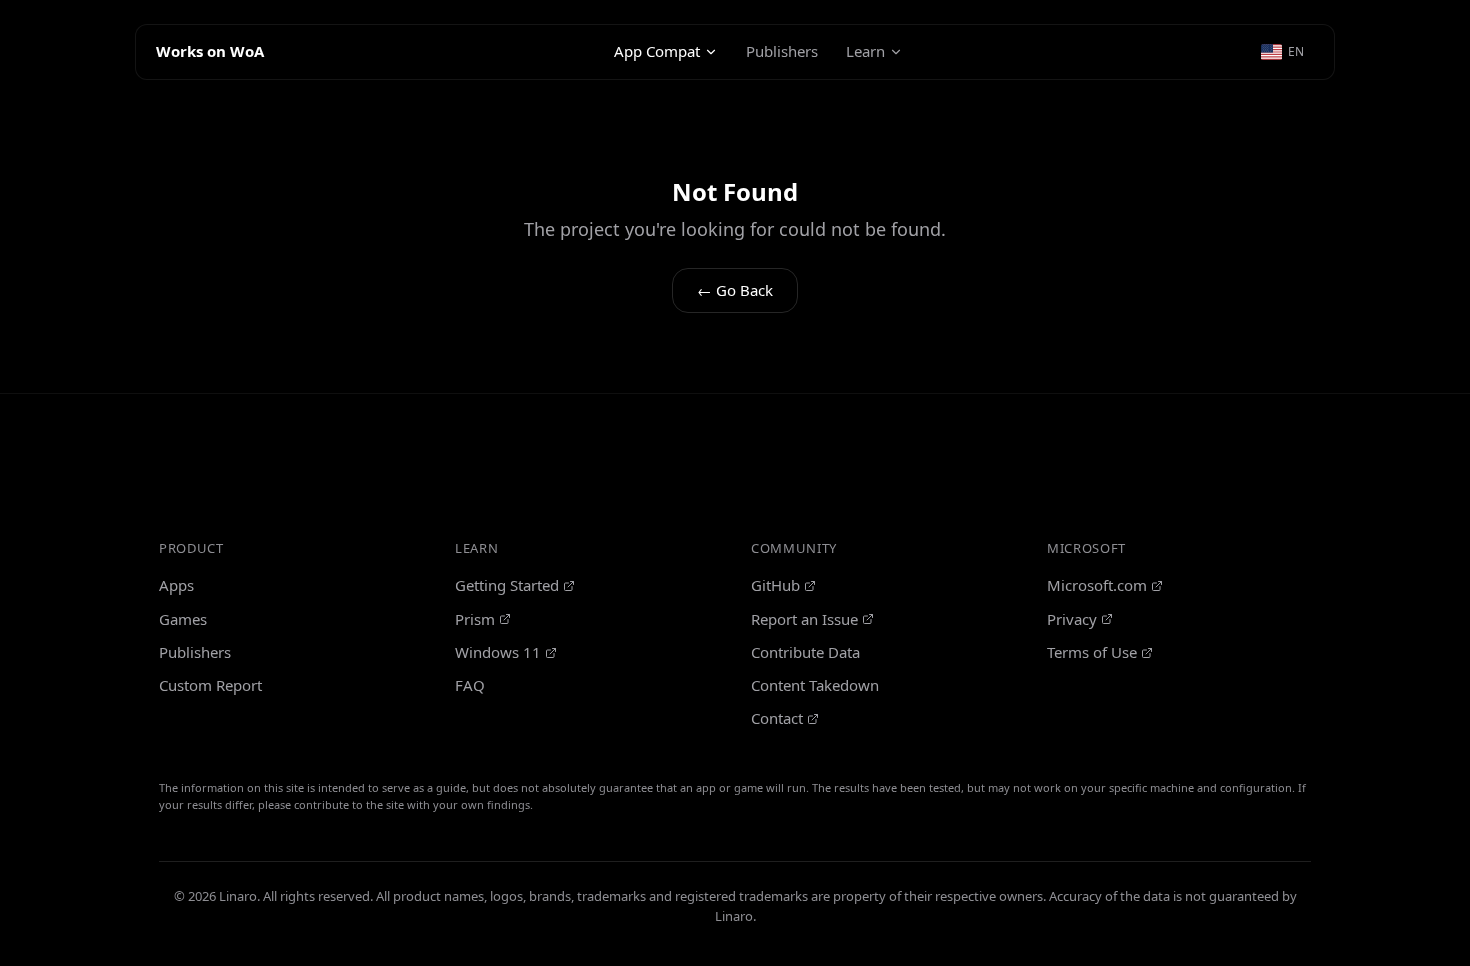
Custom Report (210, 685)
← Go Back (735, 290)
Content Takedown (815, 685)
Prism (475, 619)
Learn (865, 51)
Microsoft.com (1097, 585)
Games (183, 619)
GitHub (775, 585)
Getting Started (507, 585)
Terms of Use (1092, 652)
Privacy (1072, 619)
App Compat (657, 51)
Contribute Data (805, 652)
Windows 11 (498, 652)
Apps (176, 585)
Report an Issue (804, 619)
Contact (777, 718)
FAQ (470, 685)
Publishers (782, 51)
